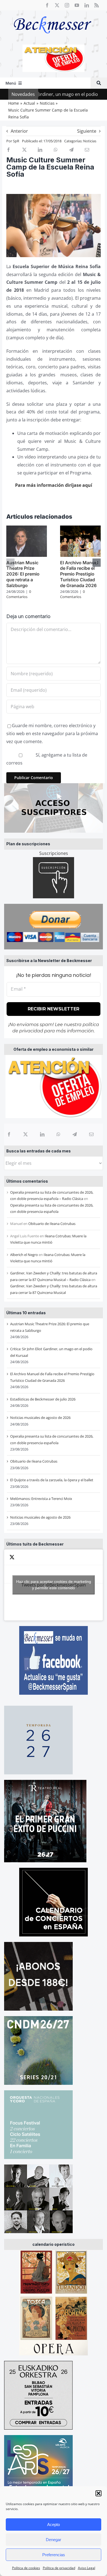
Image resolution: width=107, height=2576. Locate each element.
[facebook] (47, 5)
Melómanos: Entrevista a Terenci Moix (41, 1499)
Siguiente (87, 131)
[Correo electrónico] (91, 1134)
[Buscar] (99, 83)
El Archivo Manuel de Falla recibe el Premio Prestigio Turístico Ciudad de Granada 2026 (79, 574)
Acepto (54, 2524)
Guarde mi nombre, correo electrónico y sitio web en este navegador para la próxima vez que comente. (52, 733)
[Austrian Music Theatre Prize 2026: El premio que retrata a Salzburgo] (27, 529)
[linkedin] (87, 5)
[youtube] (77, 5)
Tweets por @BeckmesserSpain (54, 1585)
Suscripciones (54, 853)
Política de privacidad (59, 2568)
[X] (26, 1134)
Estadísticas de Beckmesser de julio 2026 (43, 1399)
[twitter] (57, 5)
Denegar (54, 2540)
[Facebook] (9, 1134)
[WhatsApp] (58, 1134)
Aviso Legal (87, 2568)
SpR (16, 141)
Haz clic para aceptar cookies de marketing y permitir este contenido (54, 1585)
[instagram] (67, 5)
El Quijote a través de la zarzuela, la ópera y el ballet (52, 1480)
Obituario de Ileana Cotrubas (52, 1224)
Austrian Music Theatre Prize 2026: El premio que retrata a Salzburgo (23, 574)
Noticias (90, 141)
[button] (98, 2493)
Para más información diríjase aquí (54, 485)
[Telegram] (75, 1134)
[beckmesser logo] (53, 12)
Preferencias (54, 2555)
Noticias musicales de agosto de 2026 (40, 1418)
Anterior (19, 131)
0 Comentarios (19, 594)
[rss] (97, 5)
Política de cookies (26, 2568)
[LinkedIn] (42, 1134)
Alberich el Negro (24, 1255)
